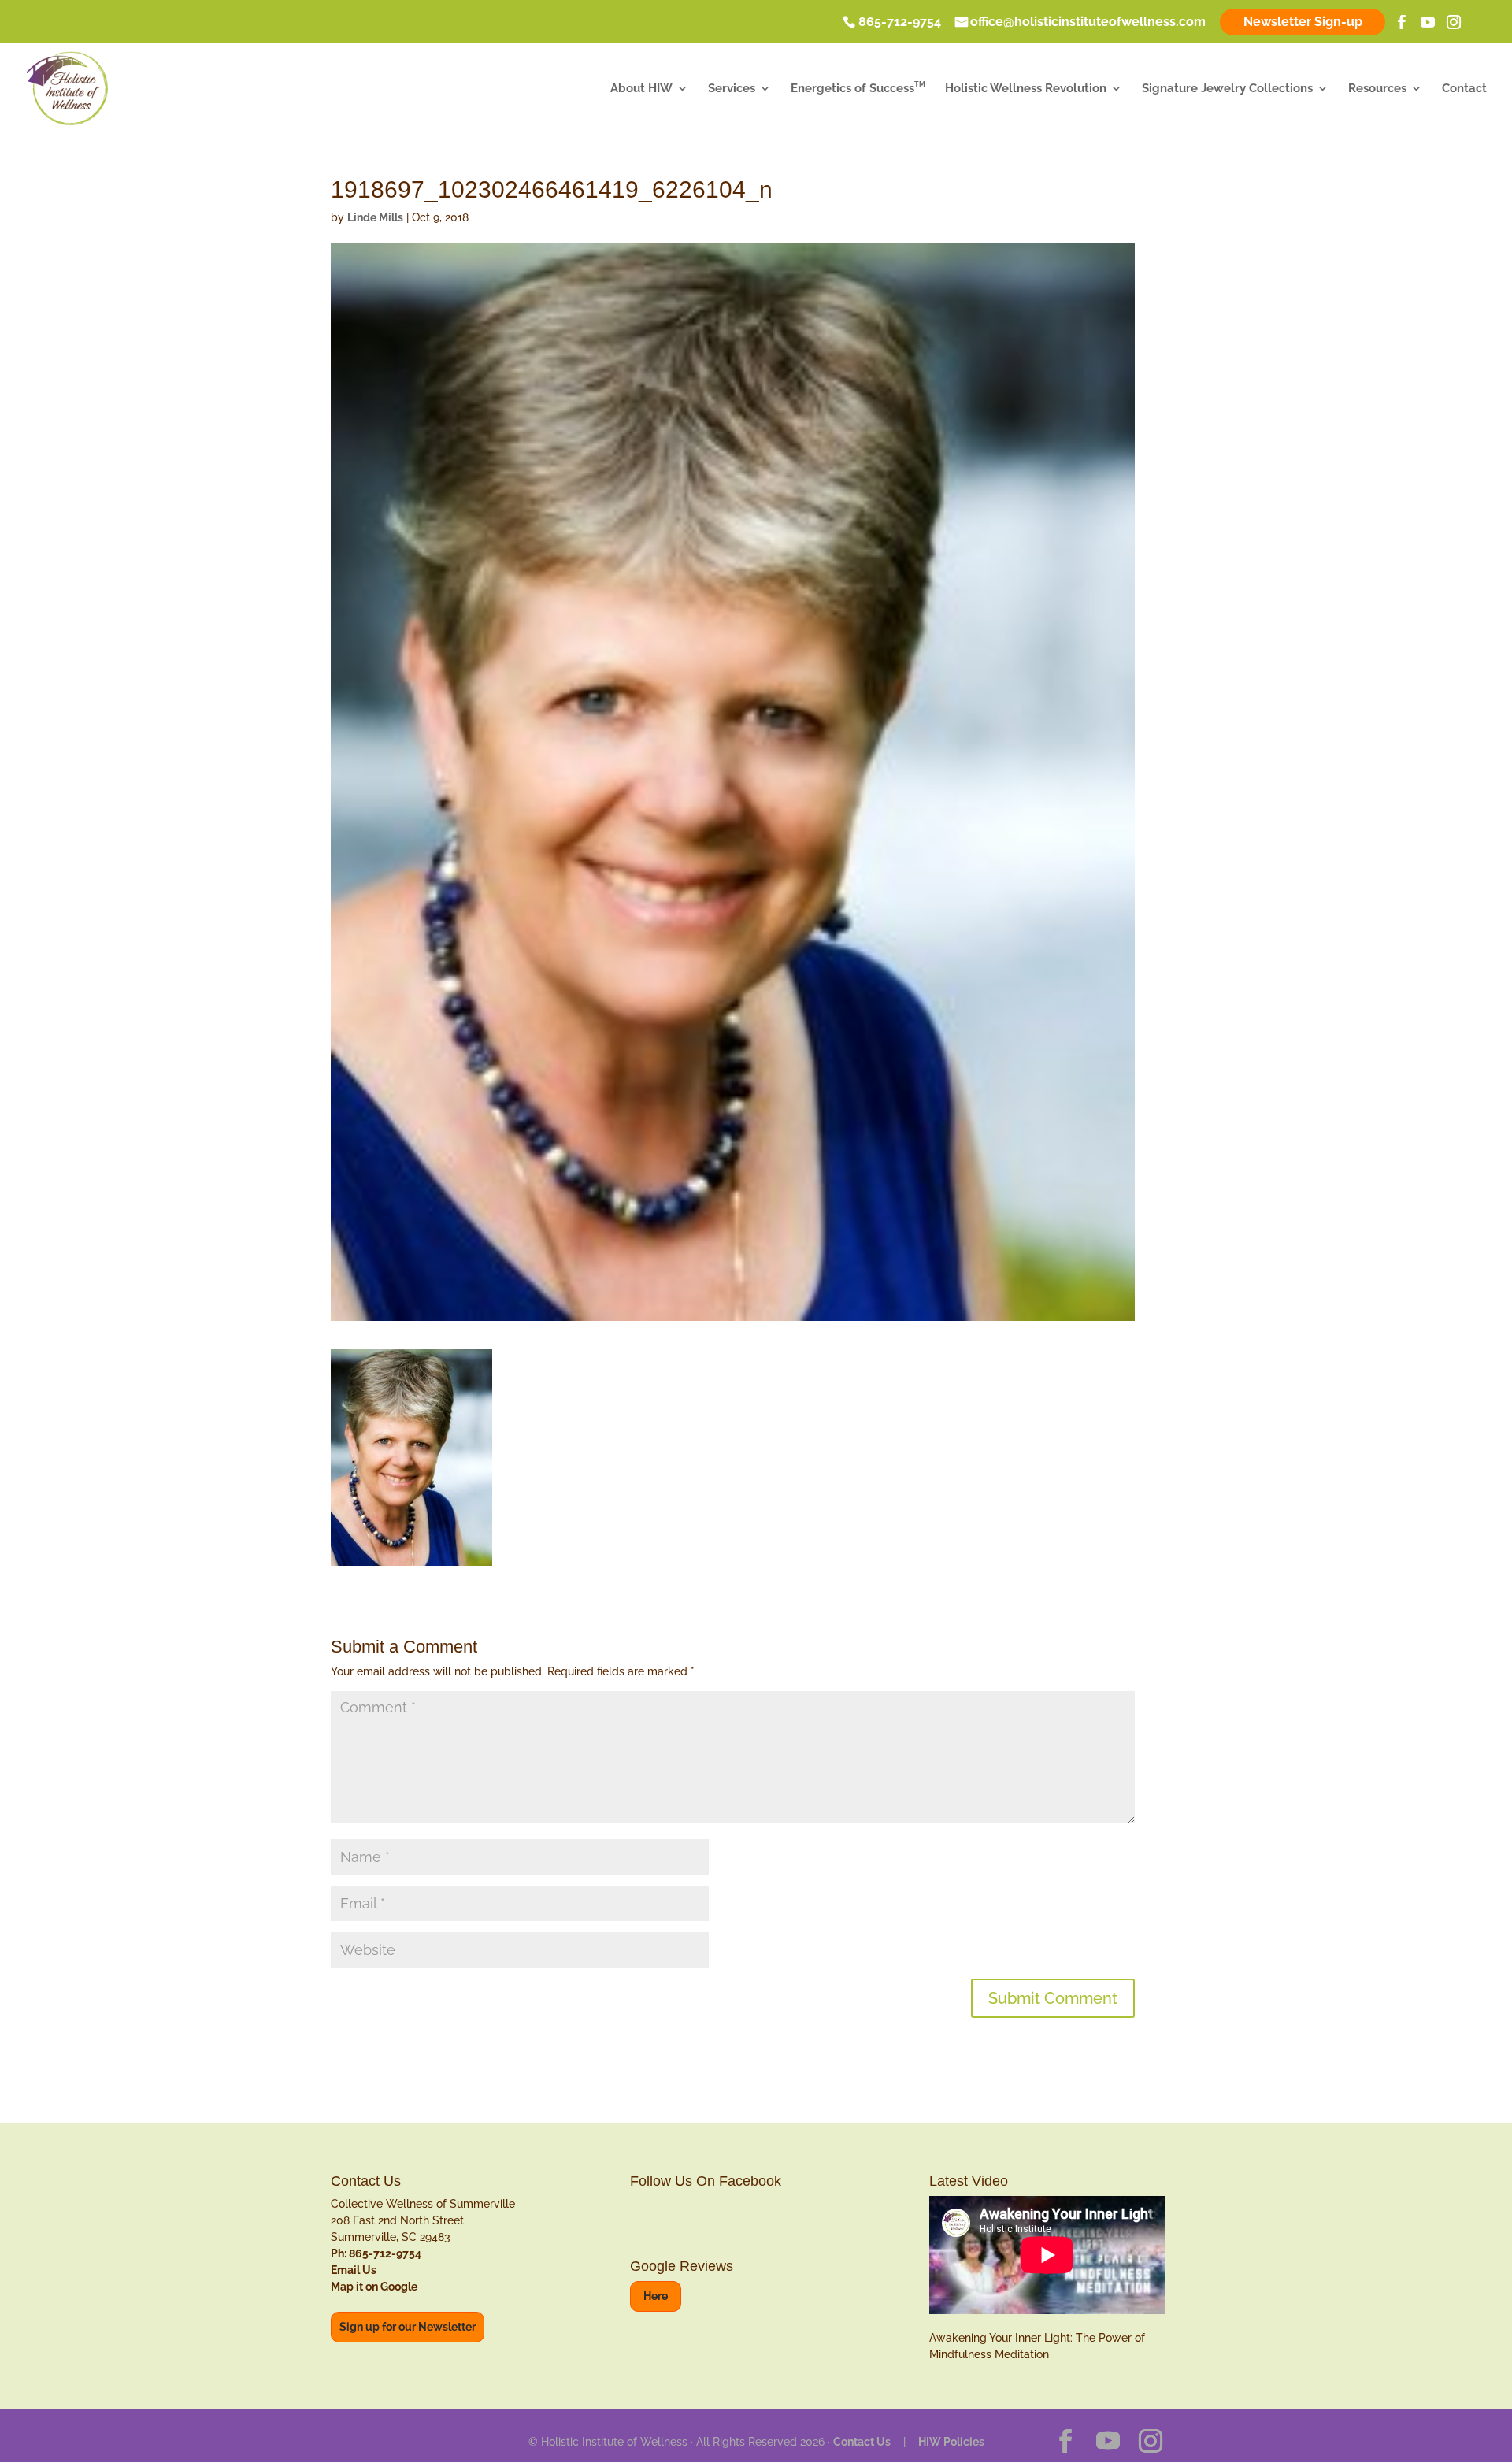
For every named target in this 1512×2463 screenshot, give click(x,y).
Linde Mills (375, 217)
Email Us (354, 2270)
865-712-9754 (900, 23)
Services (732, 89)
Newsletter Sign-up (1303, 22)
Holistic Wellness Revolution (1026, 89)
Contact (1464, 89)
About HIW (641, 89)
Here (656, 2296)
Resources (1377, 89)
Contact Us (862, 2442)
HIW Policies (951, 2442)
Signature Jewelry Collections (1227, 89)
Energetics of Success (858, 89)
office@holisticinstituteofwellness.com (1088, 23)
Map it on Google (374, 2287)
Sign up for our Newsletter (408, 2327)
